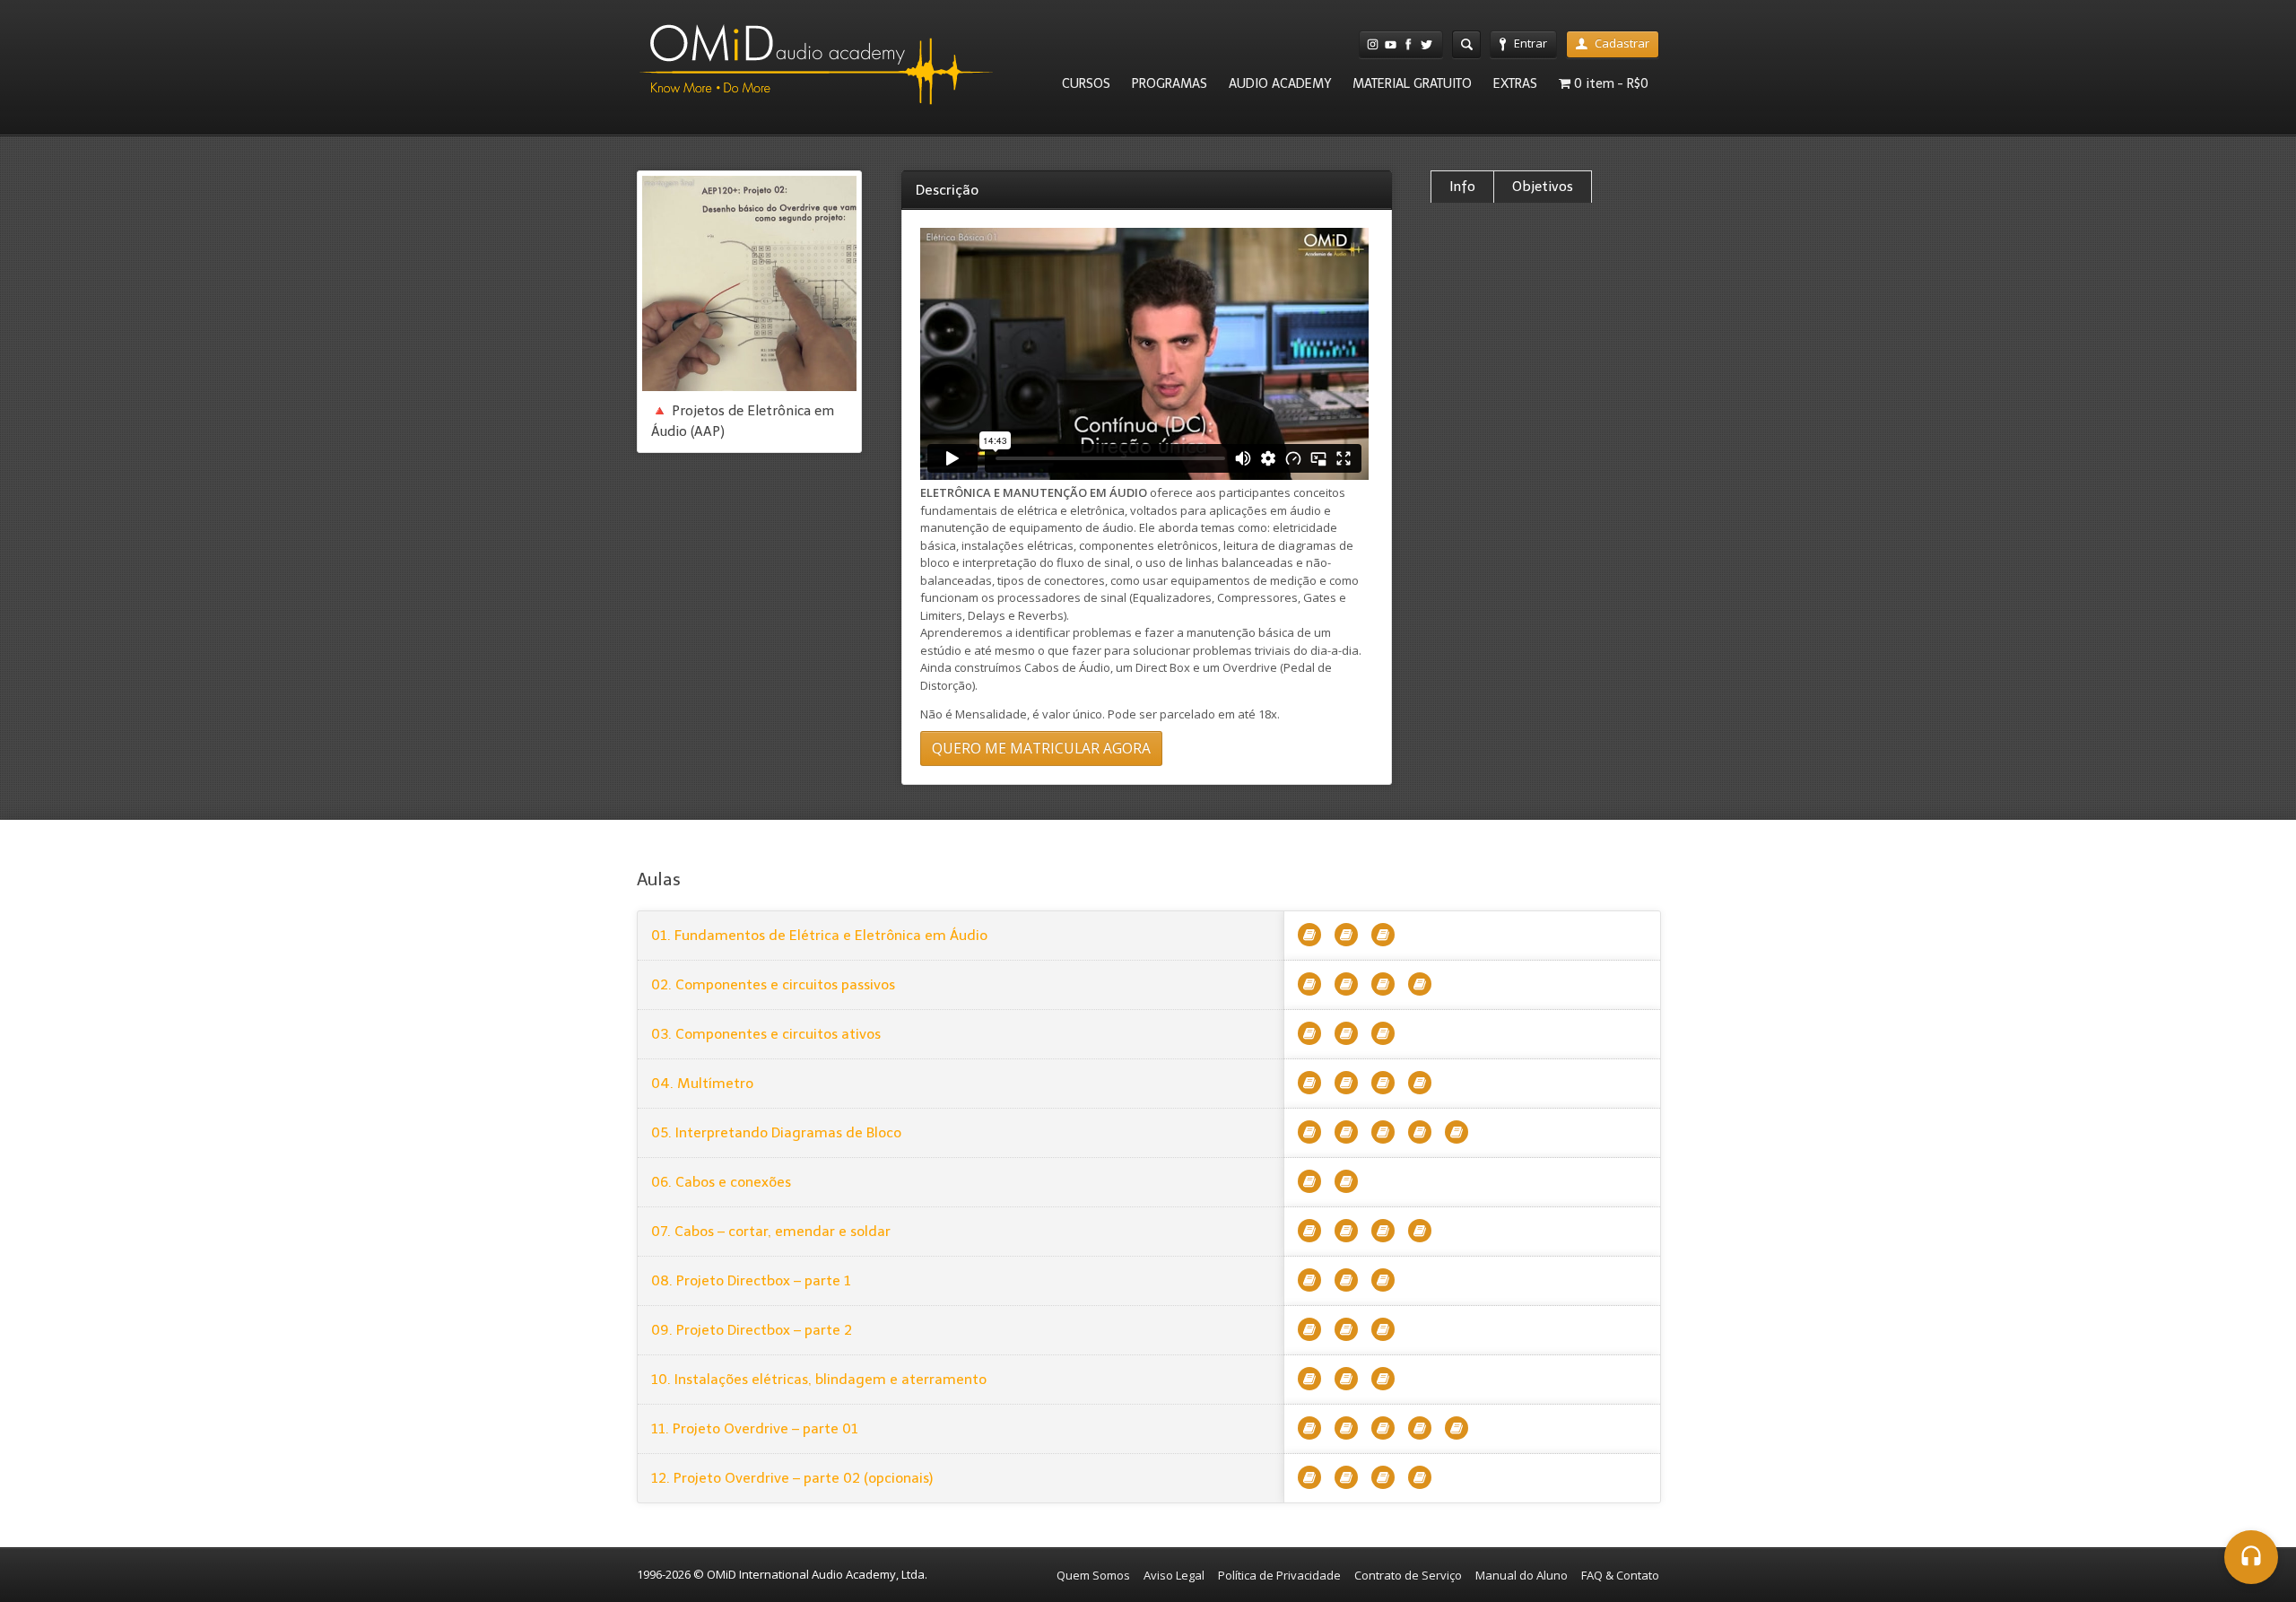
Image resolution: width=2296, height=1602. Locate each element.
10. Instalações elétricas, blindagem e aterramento (819, 1379)
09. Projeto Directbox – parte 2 (752, 1330)
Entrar (1531, 43)
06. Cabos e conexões (721, 1182)
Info (1462, 187)
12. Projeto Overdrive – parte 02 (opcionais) (792, 1478)
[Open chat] (2251, 1557)
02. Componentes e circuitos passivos (773, 984)
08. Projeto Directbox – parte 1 (751, 1280)
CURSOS (1086, 83)
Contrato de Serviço (1408, 1575)
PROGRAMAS (1170, 83)
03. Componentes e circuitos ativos (766, 1034)
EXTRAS (1515, 83)
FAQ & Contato (1620, 1575)
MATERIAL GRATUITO (1412, 83)
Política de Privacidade (1279, 1575)
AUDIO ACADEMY (1280, 83)
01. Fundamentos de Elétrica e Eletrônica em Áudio (819, 935)
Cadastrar (1622, 43)
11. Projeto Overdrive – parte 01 (755, 1428)
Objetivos (1543, 187)
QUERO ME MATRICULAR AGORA (1041, 748)
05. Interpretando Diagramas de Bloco (776, 1132)
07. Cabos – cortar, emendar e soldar (771, 1231)
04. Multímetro (702, 1083)
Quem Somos (1093, 1575)
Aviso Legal (1174, 1575)
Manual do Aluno (1522, 1575)
